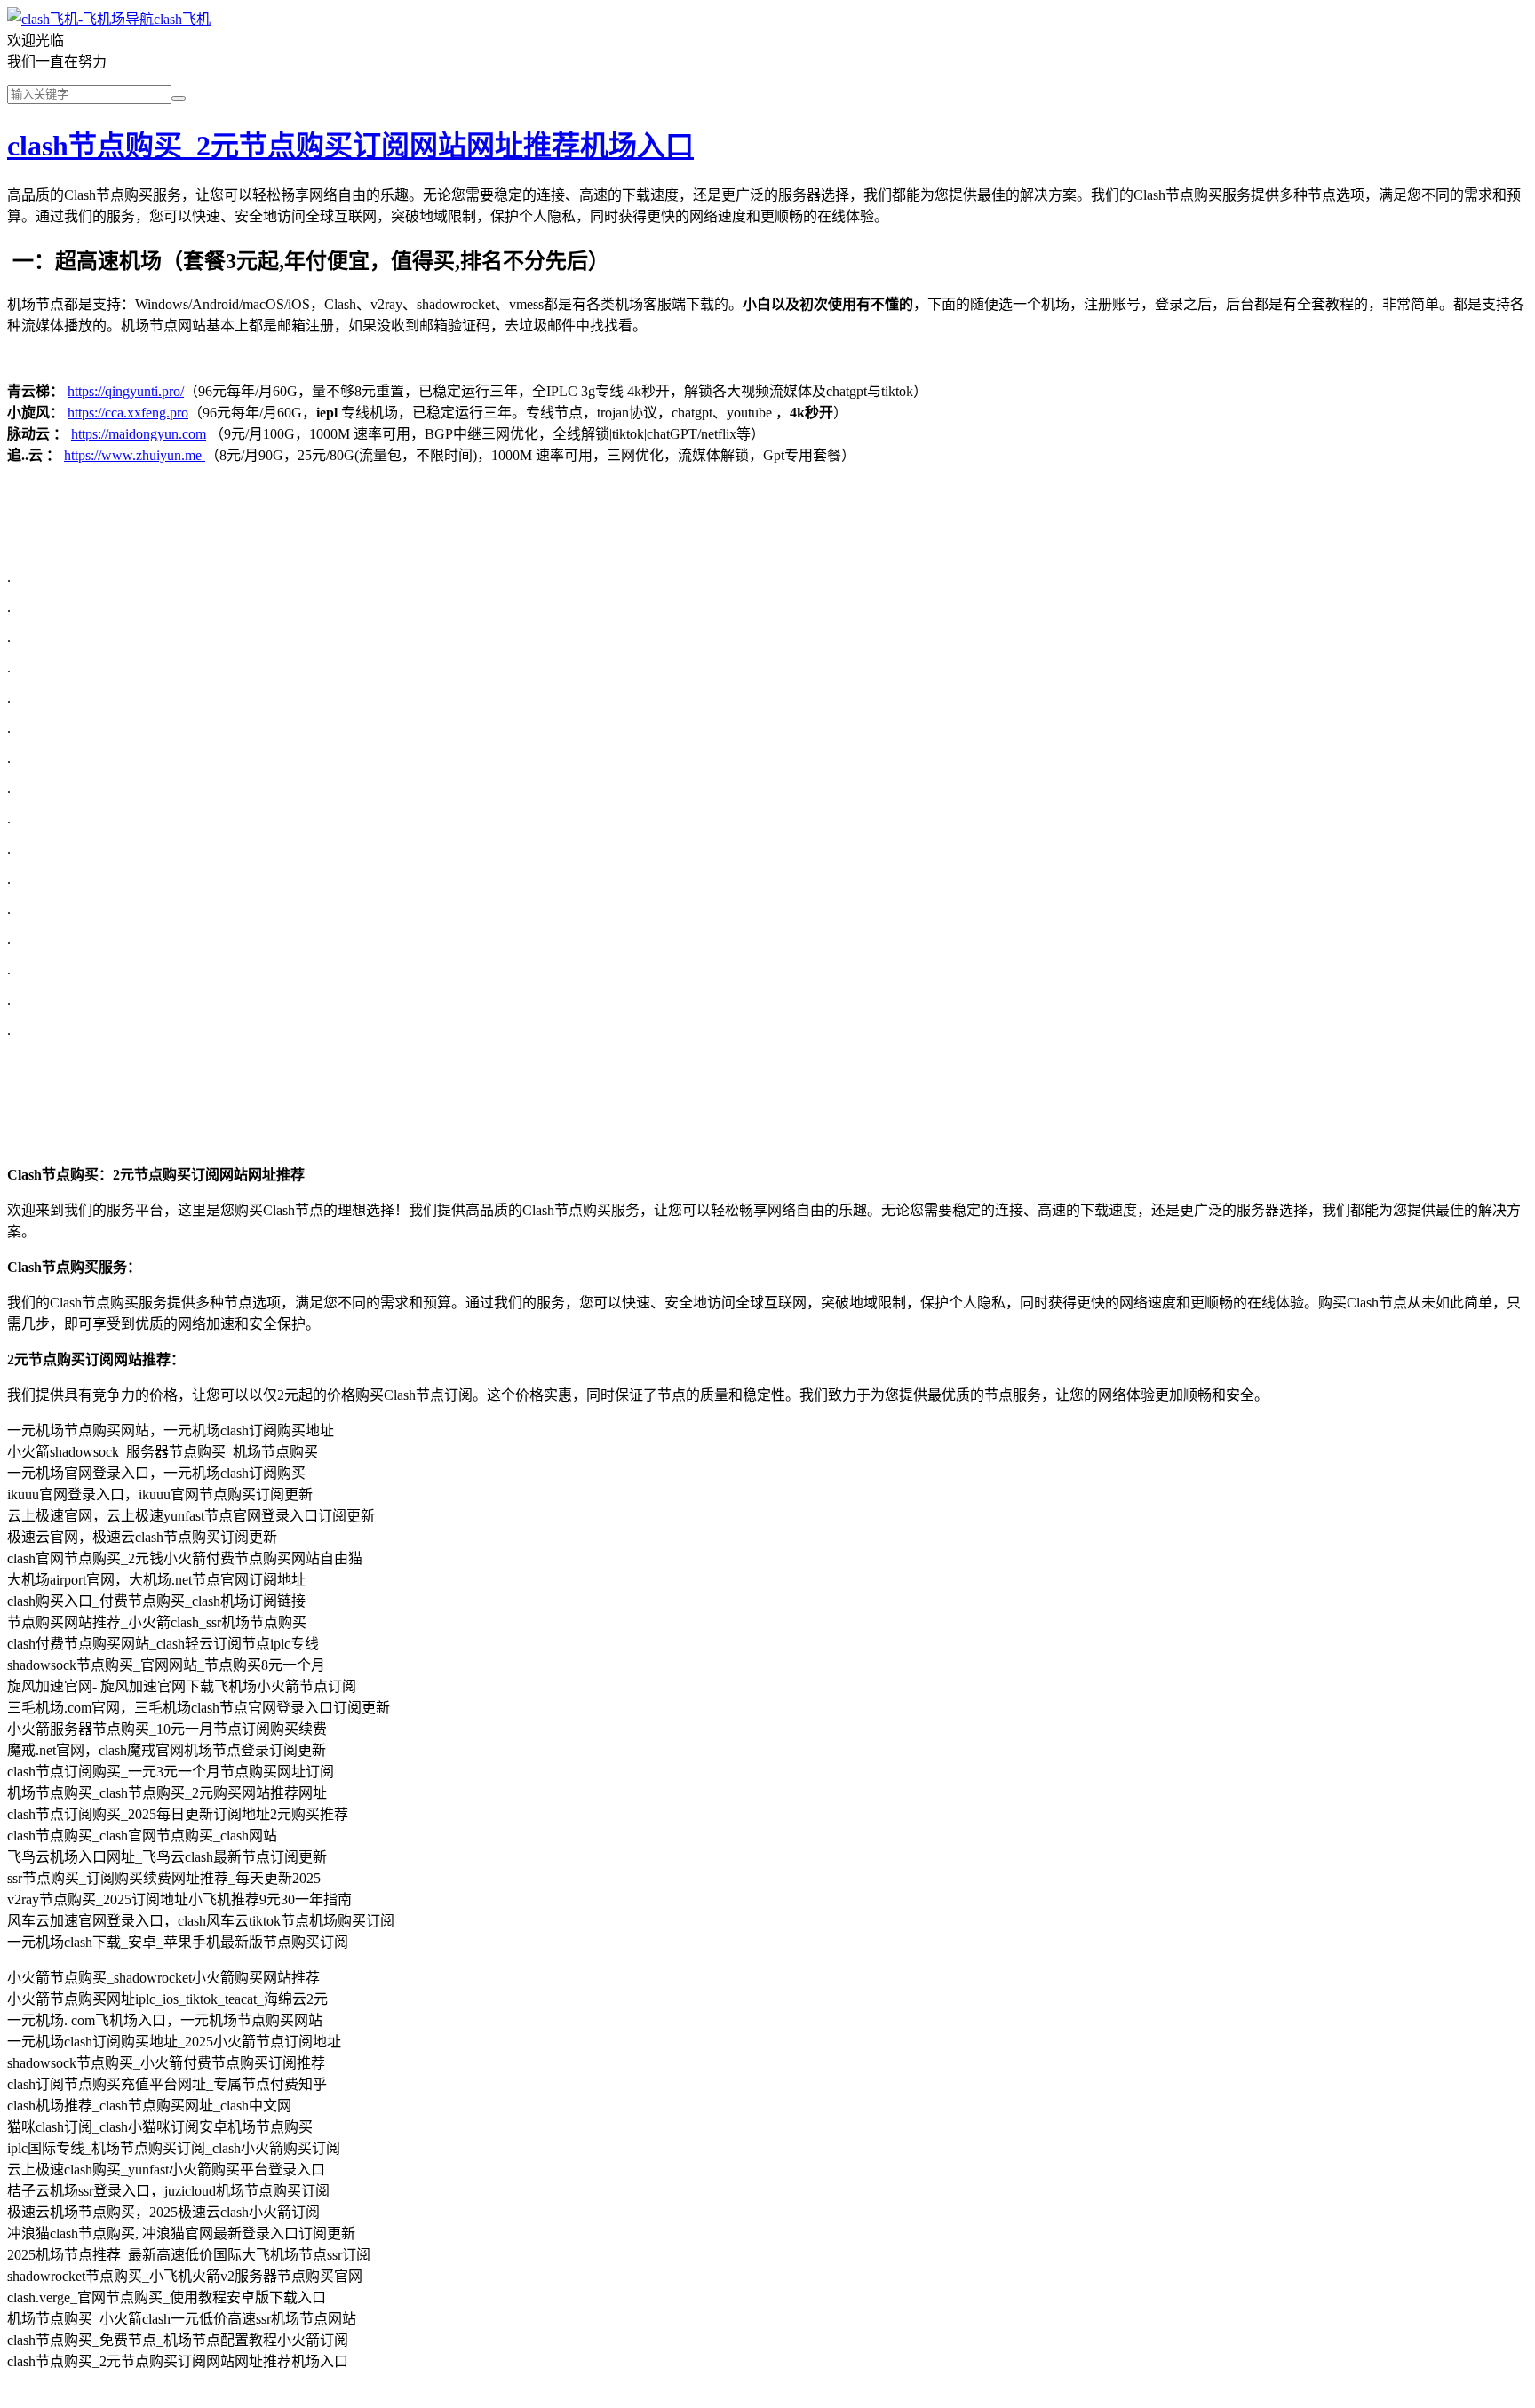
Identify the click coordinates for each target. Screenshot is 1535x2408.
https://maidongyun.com (139, 434)
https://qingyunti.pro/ (126, 391)
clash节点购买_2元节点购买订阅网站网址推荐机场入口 (350, 146)
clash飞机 (182, 19)
